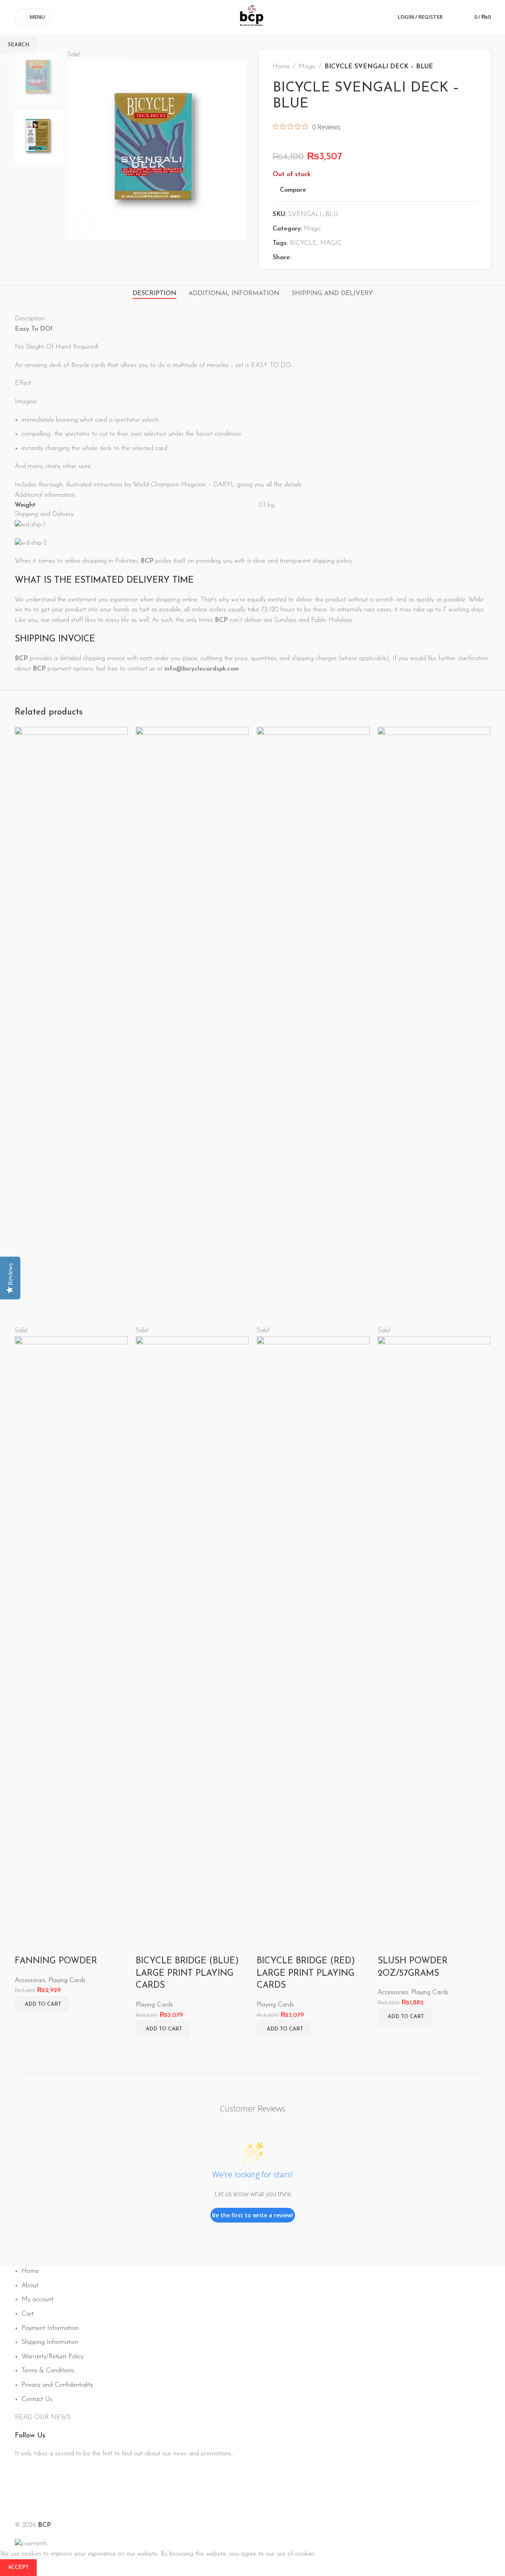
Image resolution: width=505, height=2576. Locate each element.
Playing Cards (67, 1981)
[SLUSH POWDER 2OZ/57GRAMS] (434, 1026)
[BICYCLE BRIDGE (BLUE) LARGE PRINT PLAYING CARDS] (192, 1026)
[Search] (454, 17)
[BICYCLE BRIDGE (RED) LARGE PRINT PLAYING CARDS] (313, 1026)
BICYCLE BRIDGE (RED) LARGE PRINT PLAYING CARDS (306, 1974)
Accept (18, 2567)
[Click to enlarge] (83, 223)
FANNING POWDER (56, 1961)
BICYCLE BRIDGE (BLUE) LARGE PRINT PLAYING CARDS (187, 1974)
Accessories (30, 1981)
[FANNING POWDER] (71, 1026)
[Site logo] (253, 17)
